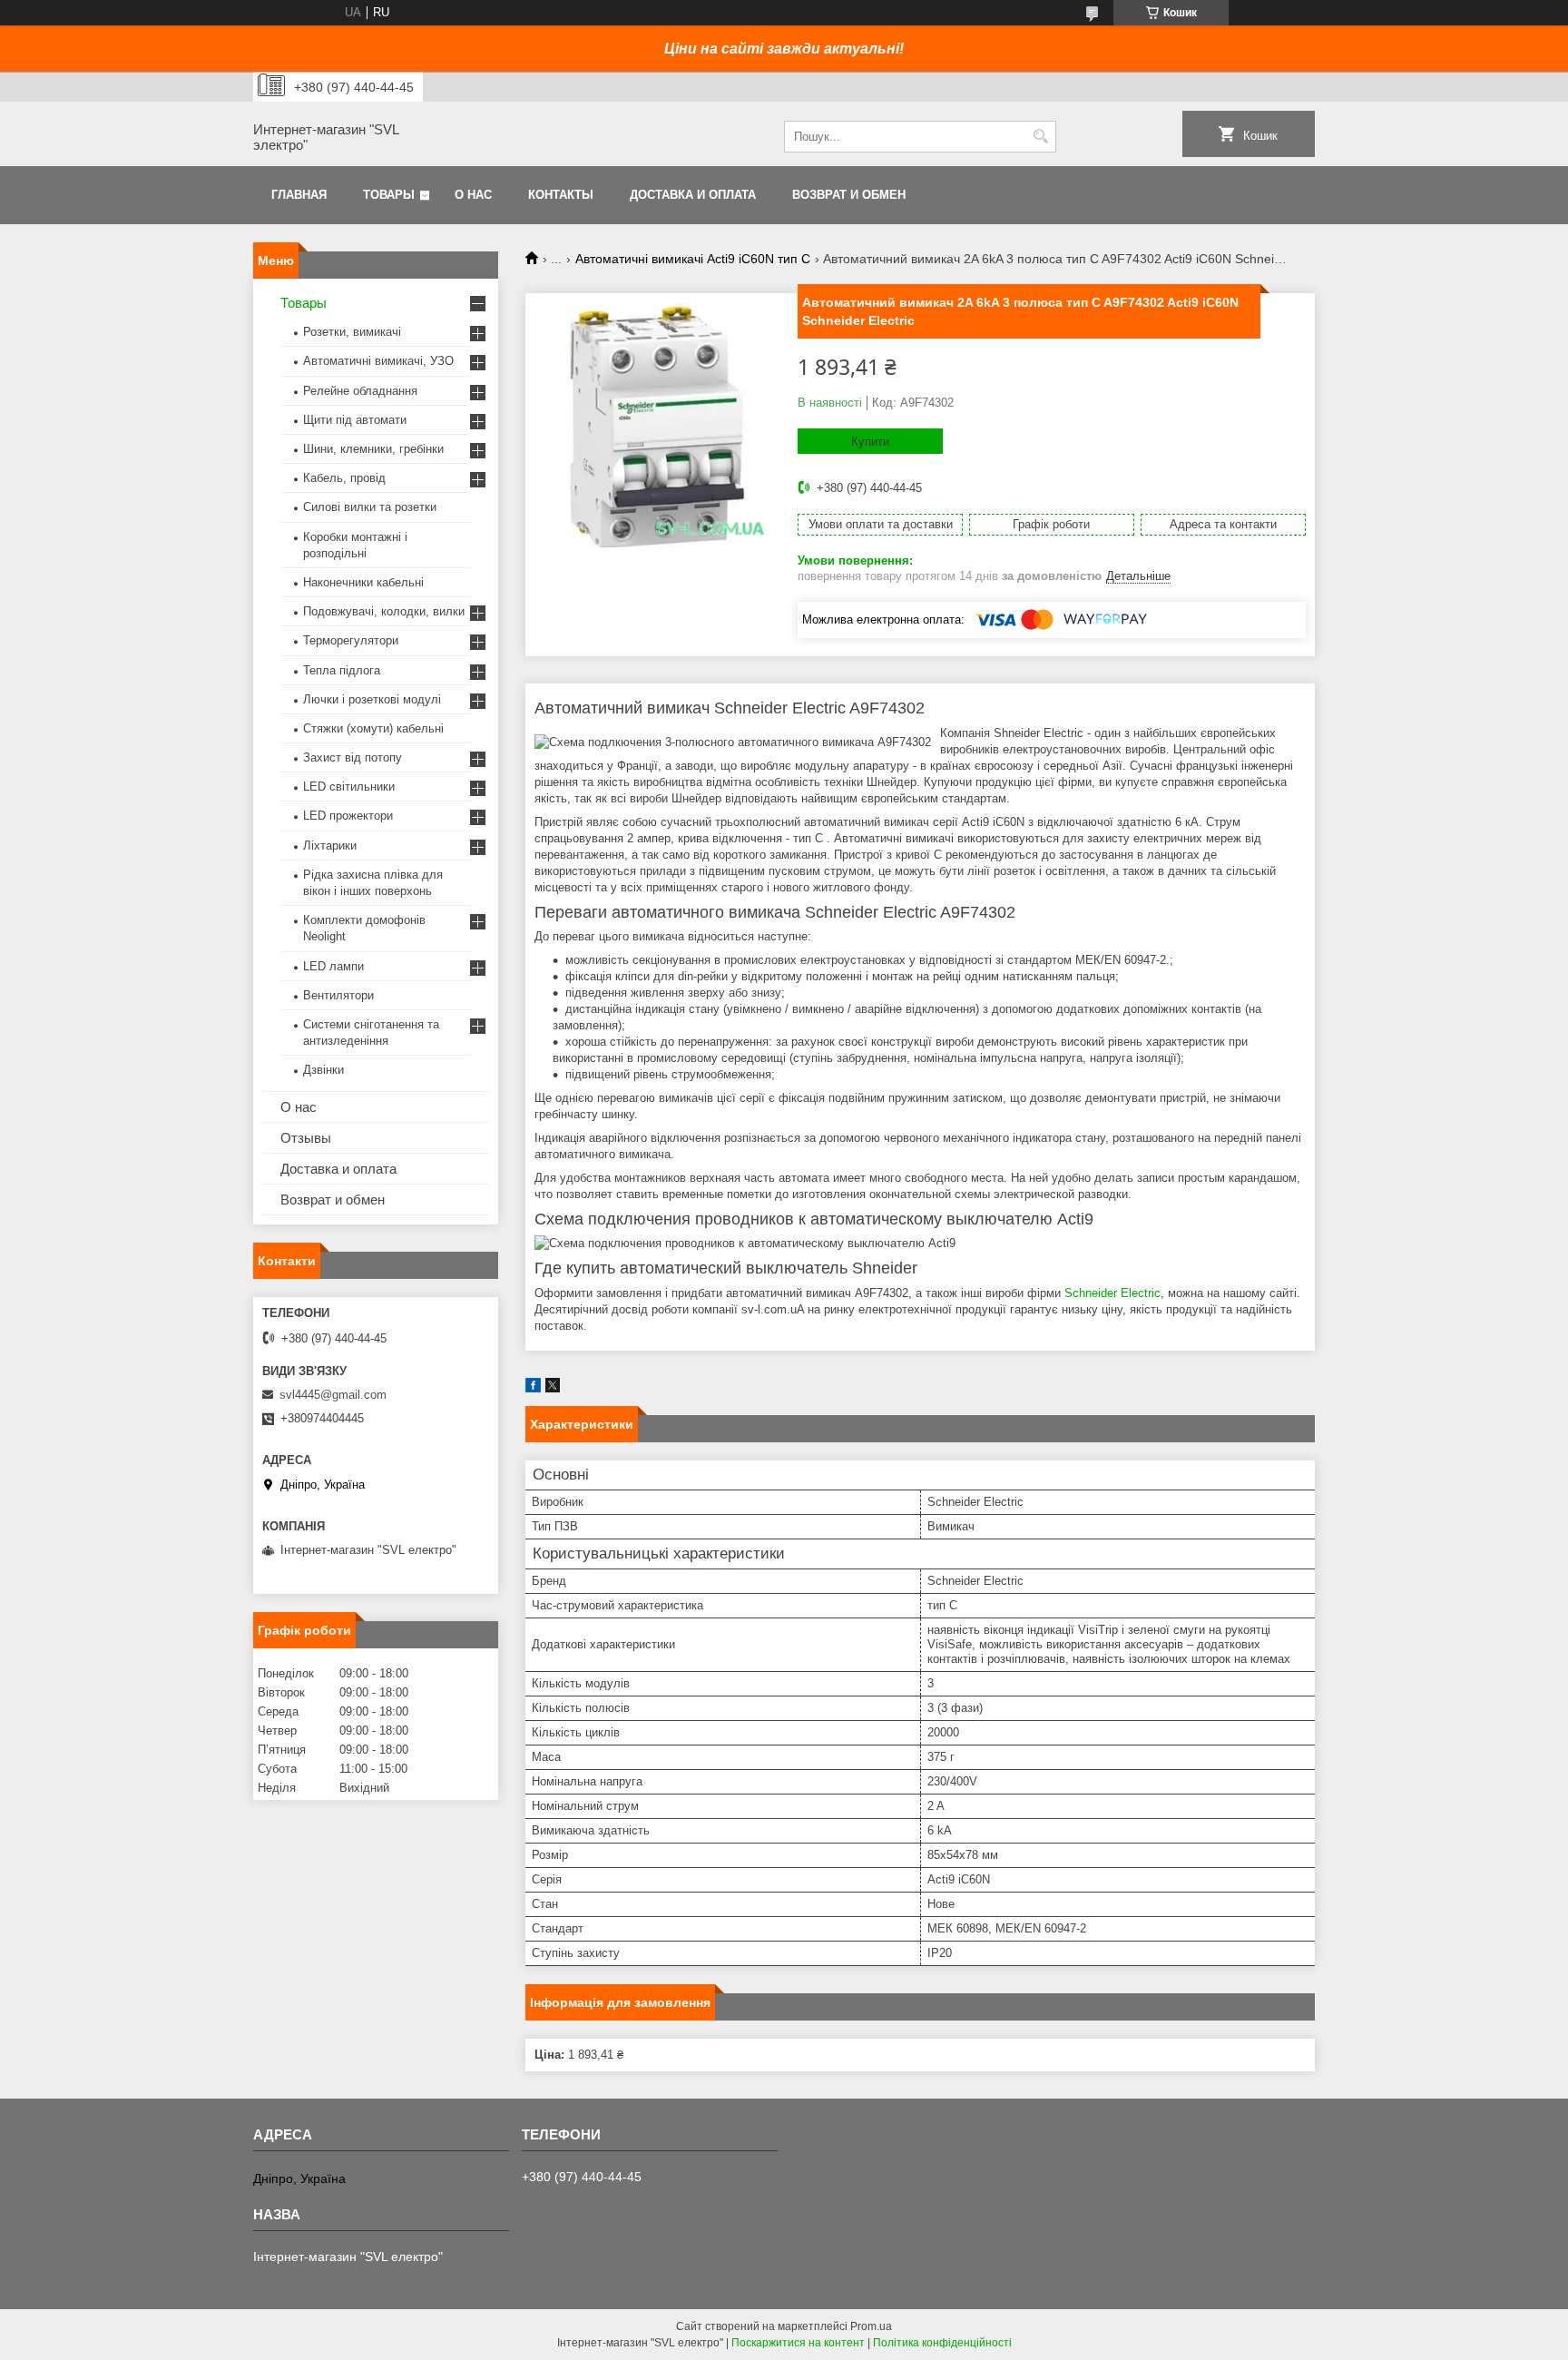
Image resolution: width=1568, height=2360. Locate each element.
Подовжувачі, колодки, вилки (384, 611)
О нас (473, 195)
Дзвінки (323, 1070)
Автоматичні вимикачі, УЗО (378, 361)
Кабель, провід (344, 478)
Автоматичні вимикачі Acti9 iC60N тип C (693, 259)
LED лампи (333, 966)
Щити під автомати (355, 420)
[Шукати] (1040, 137)
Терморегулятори (351, 640)
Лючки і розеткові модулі (372, 699)
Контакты (561, 195)
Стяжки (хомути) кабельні (373, 728)
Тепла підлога (342, 670)
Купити (870, 442)
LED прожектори (348, 816)
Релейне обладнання (360, 391)
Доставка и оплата (693, 195)
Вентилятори (338, 995)
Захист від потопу (353, 757)
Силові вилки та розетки (370, 507)
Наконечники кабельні (363, 582)
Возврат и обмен (849, 195)
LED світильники (349, 787)
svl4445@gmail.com (333, 1395)
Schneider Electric (1112, 1293)
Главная (299, 195)
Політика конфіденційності (942, 2343)
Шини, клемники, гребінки (373, 449)
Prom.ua (871, 2326)
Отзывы (306, 1138)
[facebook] (533, 1388)
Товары (389, 195)
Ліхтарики (330, 846)
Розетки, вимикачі (352, 332)
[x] (553, 1388)
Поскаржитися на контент (798, 2343)
